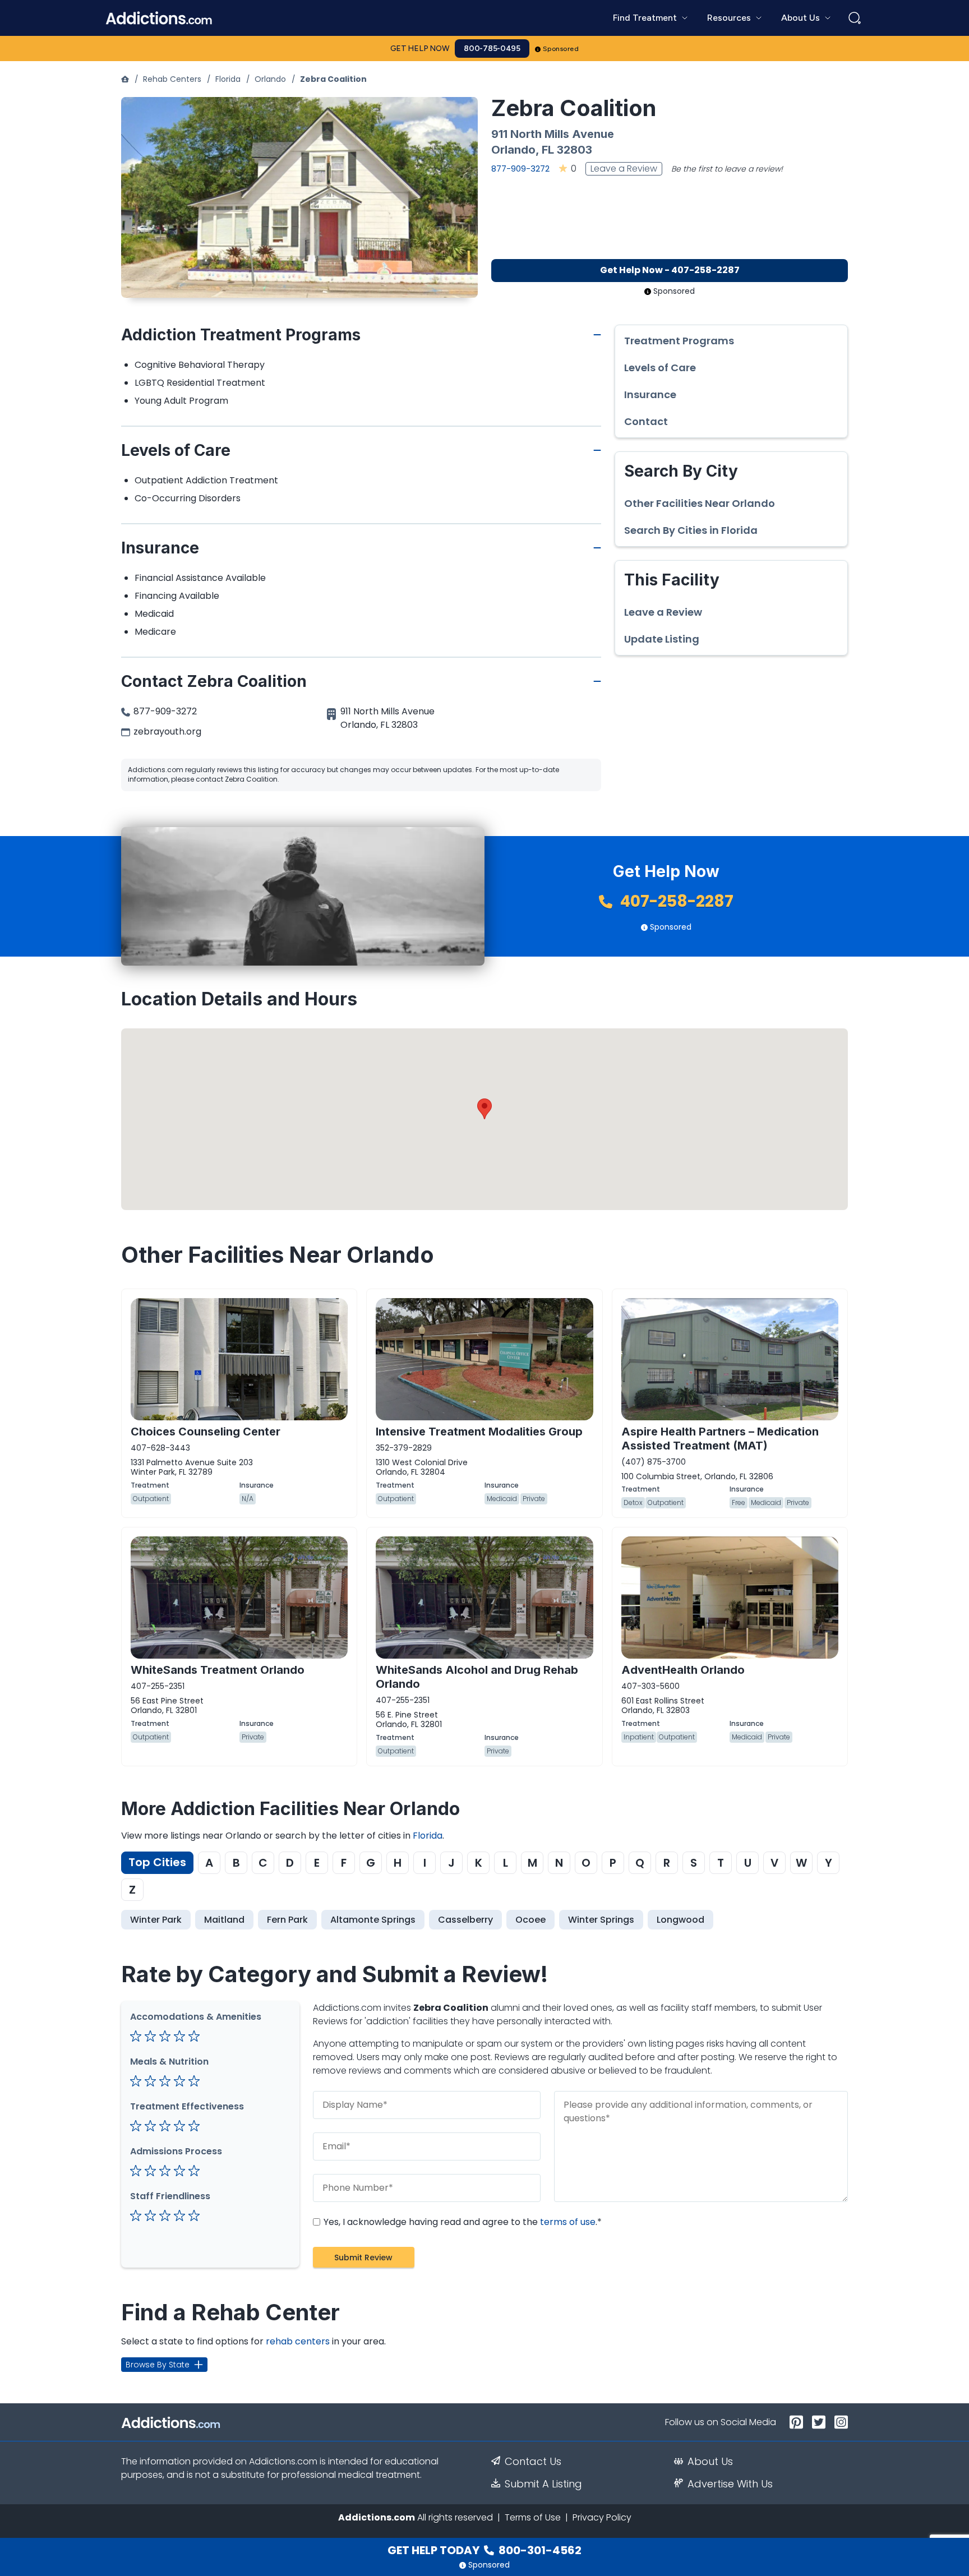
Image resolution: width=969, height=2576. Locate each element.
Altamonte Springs (373, 1920)
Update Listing (662, 639)
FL (548, 150)
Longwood (680, 1920)
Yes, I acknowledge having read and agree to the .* (462, 2222)
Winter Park (156, 1920)
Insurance (650, 395)
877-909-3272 (520, 168)
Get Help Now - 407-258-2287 (670, 270)
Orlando (270, 79)
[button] (484, 1109)
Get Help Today (484, 2550)
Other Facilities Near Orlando (700, 504)
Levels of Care (660, 368)
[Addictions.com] (125, 79)
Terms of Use (533, 2517)
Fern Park (287, 1920)
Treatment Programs (679, 341)
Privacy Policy (602, 2517)
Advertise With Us (730, 2484)
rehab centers (298, 2341)
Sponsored (561, 49)
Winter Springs (601, 1920)
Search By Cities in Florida (691, 530)
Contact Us (533, 2462)
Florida (228, 79)
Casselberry (465, 1920)
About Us (710, 2462)
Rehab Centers (172, 79)
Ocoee (530, 1920)
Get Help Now (420, 49)
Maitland (224, 1920)
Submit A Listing (543, 2484)
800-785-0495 (492, 49)
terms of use (568, 2222)
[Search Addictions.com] (855, 18)
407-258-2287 (675, 901)
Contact (646, 422)
